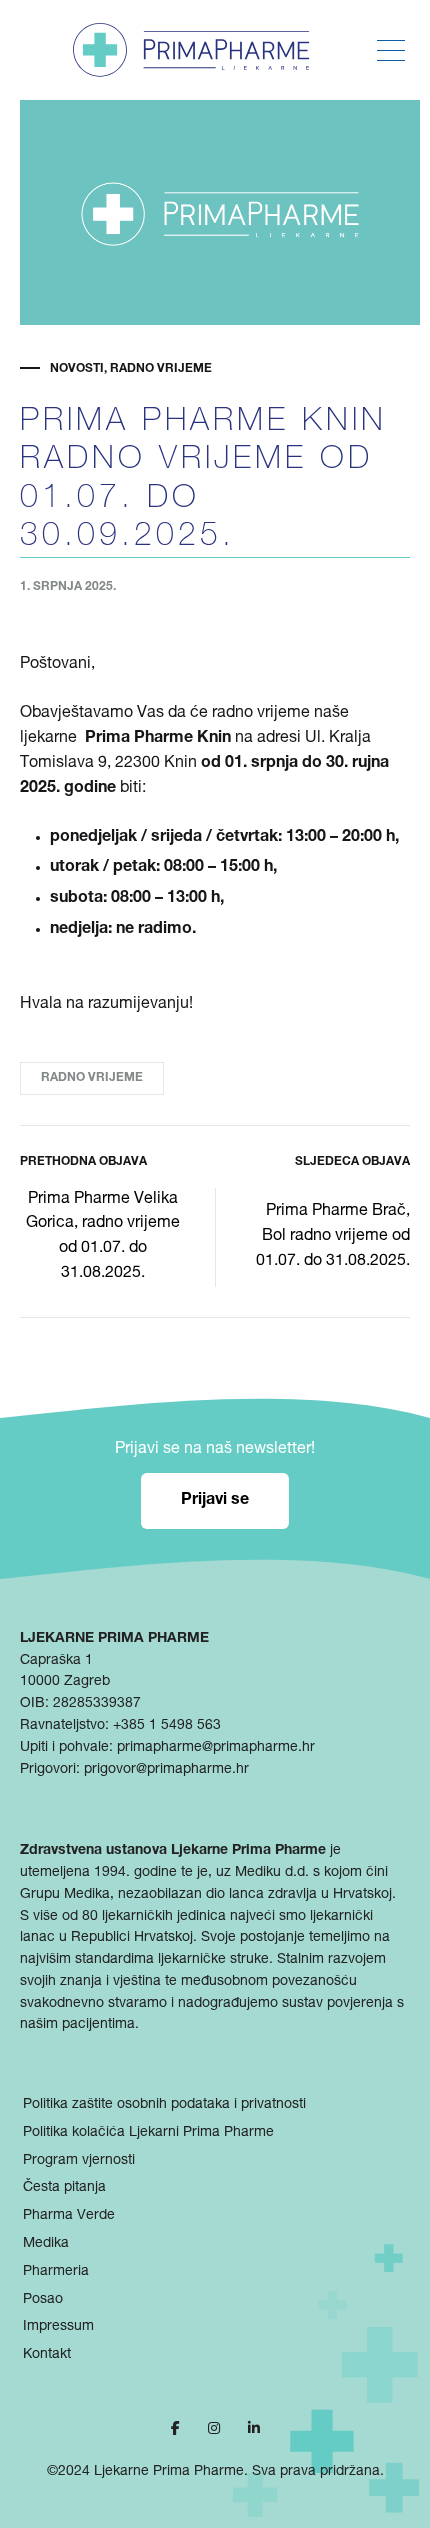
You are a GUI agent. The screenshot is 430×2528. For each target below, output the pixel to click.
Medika (46, 2244)
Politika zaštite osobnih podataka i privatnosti (164, 2105)
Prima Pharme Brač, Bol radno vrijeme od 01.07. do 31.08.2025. (333, 1237)
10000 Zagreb (65, 1682)
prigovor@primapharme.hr (166, 1770)
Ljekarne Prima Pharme (169, 2472)
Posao (43, 2300)
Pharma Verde (69, 2216)
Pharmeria (56, 2272)
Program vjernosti (79, 2161)
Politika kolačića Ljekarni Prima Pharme (148, 2133)
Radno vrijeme (161, 369)
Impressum (58, 2327)
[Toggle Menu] (391, 51)
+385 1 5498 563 (167, 1726)
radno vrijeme (92, 1078)
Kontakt (47, 2355)
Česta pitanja (64, 2188)
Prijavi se (215, 1501)
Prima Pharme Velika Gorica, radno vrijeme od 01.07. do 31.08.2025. (103, 1237)
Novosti (77, 369)
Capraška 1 (56, 1661)
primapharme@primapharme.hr (216, 1748)
